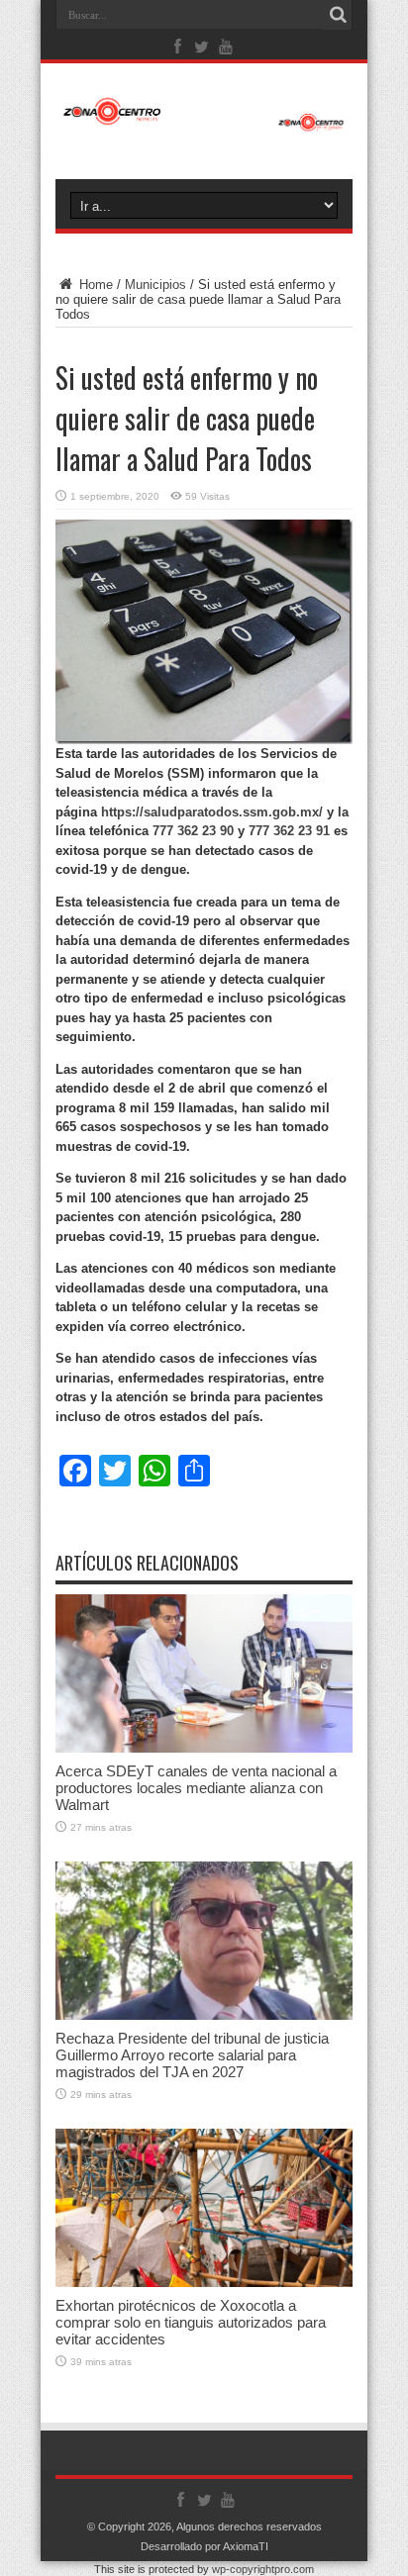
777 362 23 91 (289, 831)
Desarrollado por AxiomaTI (204, 2546)
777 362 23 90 (193, 831)
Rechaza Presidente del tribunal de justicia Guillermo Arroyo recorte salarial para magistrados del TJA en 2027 (192, 2055)
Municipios (155, 285)
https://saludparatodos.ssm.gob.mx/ (212, 812)
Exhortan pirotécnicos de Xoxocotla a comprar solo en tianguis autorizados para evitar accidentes (191, 2322)
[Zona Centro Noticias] (204, 122)
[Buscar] (338, 15)
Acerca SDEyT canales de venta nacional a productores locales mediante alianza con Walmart (196, 1788)
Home (94, 285)
